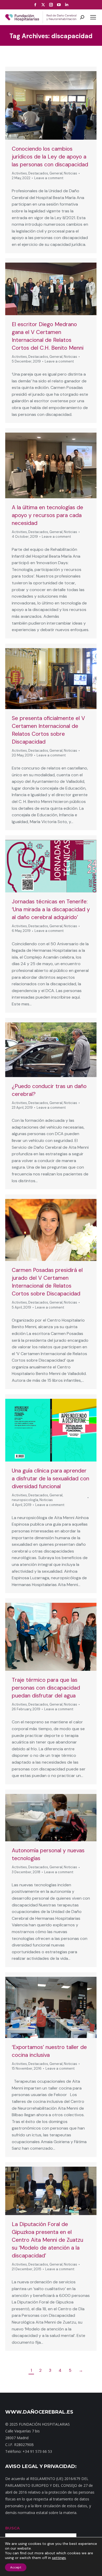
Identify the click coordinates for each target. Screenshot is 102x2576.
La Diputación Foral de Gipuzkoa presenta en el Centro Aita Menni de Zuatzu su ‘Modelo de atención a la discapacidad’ (47, 2240)
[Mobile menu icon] (93, 17)
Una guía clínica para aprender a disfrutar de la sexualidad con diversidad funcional (50, 1479)
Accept (16, 2567)
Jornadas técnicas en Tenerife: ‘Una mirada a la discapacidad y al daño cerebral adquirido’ (51, 909)
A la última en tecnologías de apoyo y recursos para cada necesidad (47, 515)
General (56, 173)
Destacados (38, 173)
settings (59, 2558)
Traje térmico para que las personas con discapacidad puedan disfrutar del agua (46, 1688)
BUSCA (12, 2528)
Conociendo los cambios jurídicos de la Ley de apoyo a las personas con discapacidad (50, 157)
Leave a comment (49, 178)
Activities (19, 173)
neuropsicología (25, 1500)
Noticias (70, 173)
